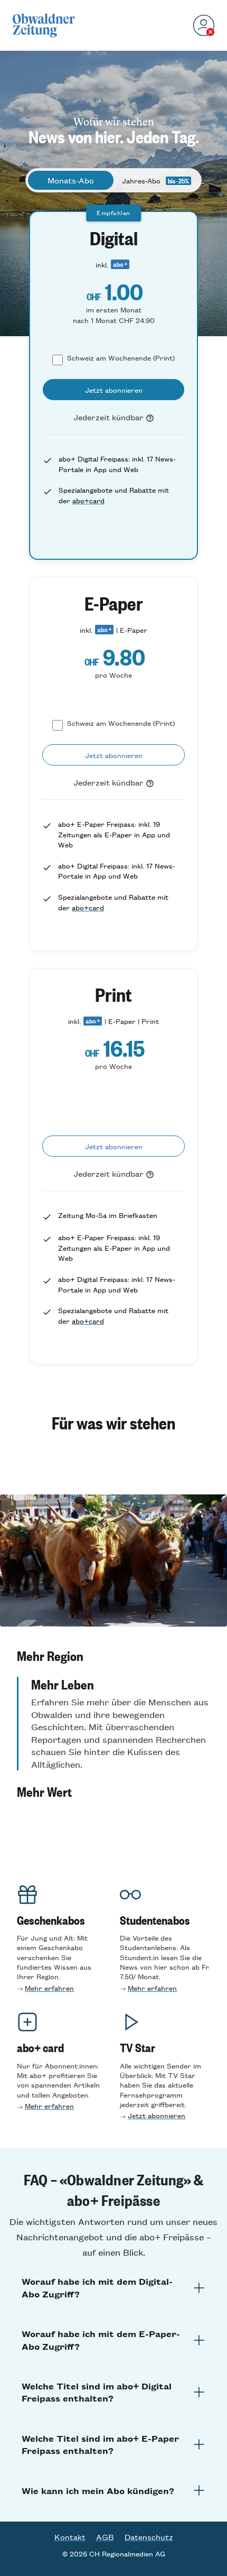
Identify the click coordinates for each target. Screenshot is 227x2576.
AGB (105, 2537)
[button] (113, 1656)
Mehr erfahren (49, 1988)
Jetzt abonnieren (157, 2115)
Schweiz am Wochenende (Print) (121, 358)
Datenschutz (149, 2537)
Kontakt (70, 2537)
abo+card (88, 500)
